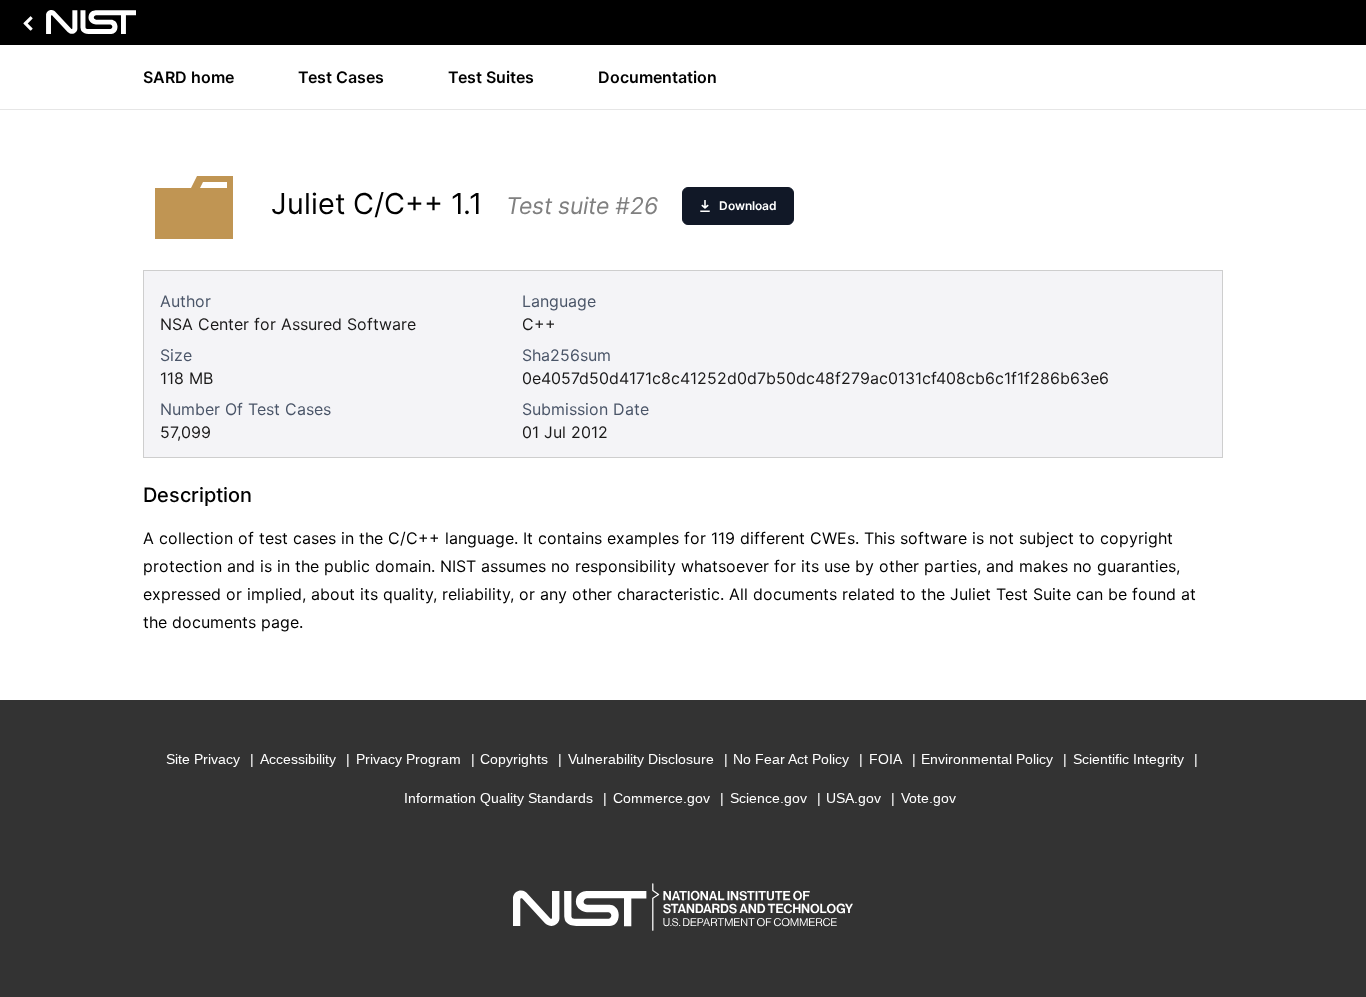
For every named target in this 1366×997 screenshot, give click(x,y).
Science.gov (768, 798)
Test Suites (491, 77)
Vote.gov (928, 798)
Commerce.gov (661, 798)
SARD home (188, 77)
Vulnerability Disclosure (641, 759)
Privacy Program (408, 759)
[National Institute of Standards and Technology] (76, 27)
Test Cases (341, 77)
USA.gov (853, 798)
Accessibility (298, 759)
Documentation (657, 77)
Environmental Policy (987, 759)
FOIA (885, 759)
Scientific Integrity (1128, 759)
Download (748, 205)
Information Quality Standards (498, 798)
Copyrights (514, 759)
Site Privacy (203, 759)
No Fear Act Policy (791, 759)
